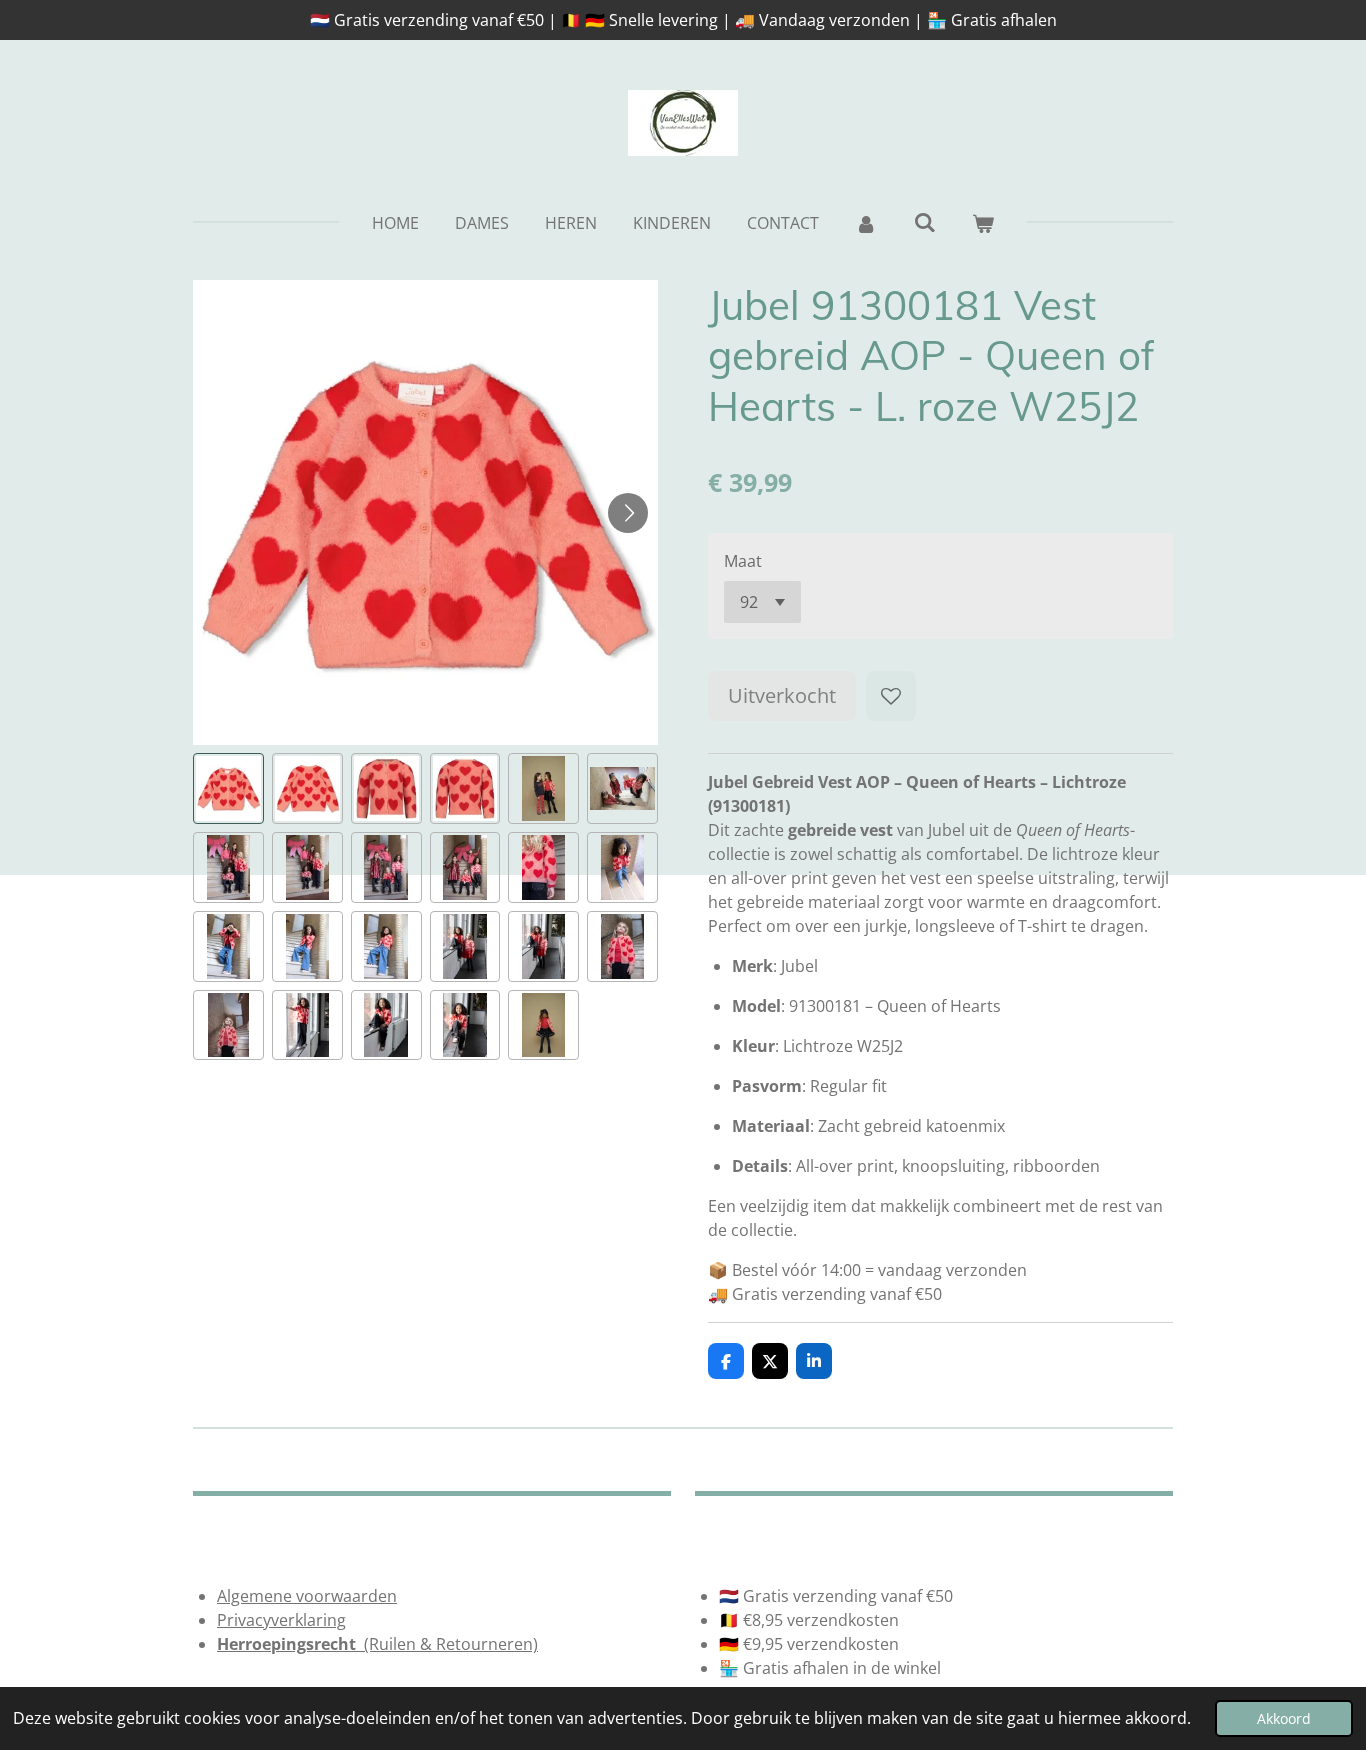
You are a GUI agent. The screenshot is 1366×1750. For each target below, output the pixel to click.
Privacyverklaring (281, 1620)
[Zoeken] (924, 222)
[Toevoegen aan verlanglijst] (891, 696)
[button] (228, 788)
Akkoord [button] (1284, 1718)
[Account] (866, 223)
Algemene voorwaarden (307, 1596)
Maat (743, 561)
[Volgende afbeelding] (628, 513)
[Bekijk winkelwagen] (983, 223)
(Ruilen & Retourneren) (377, 1644)
